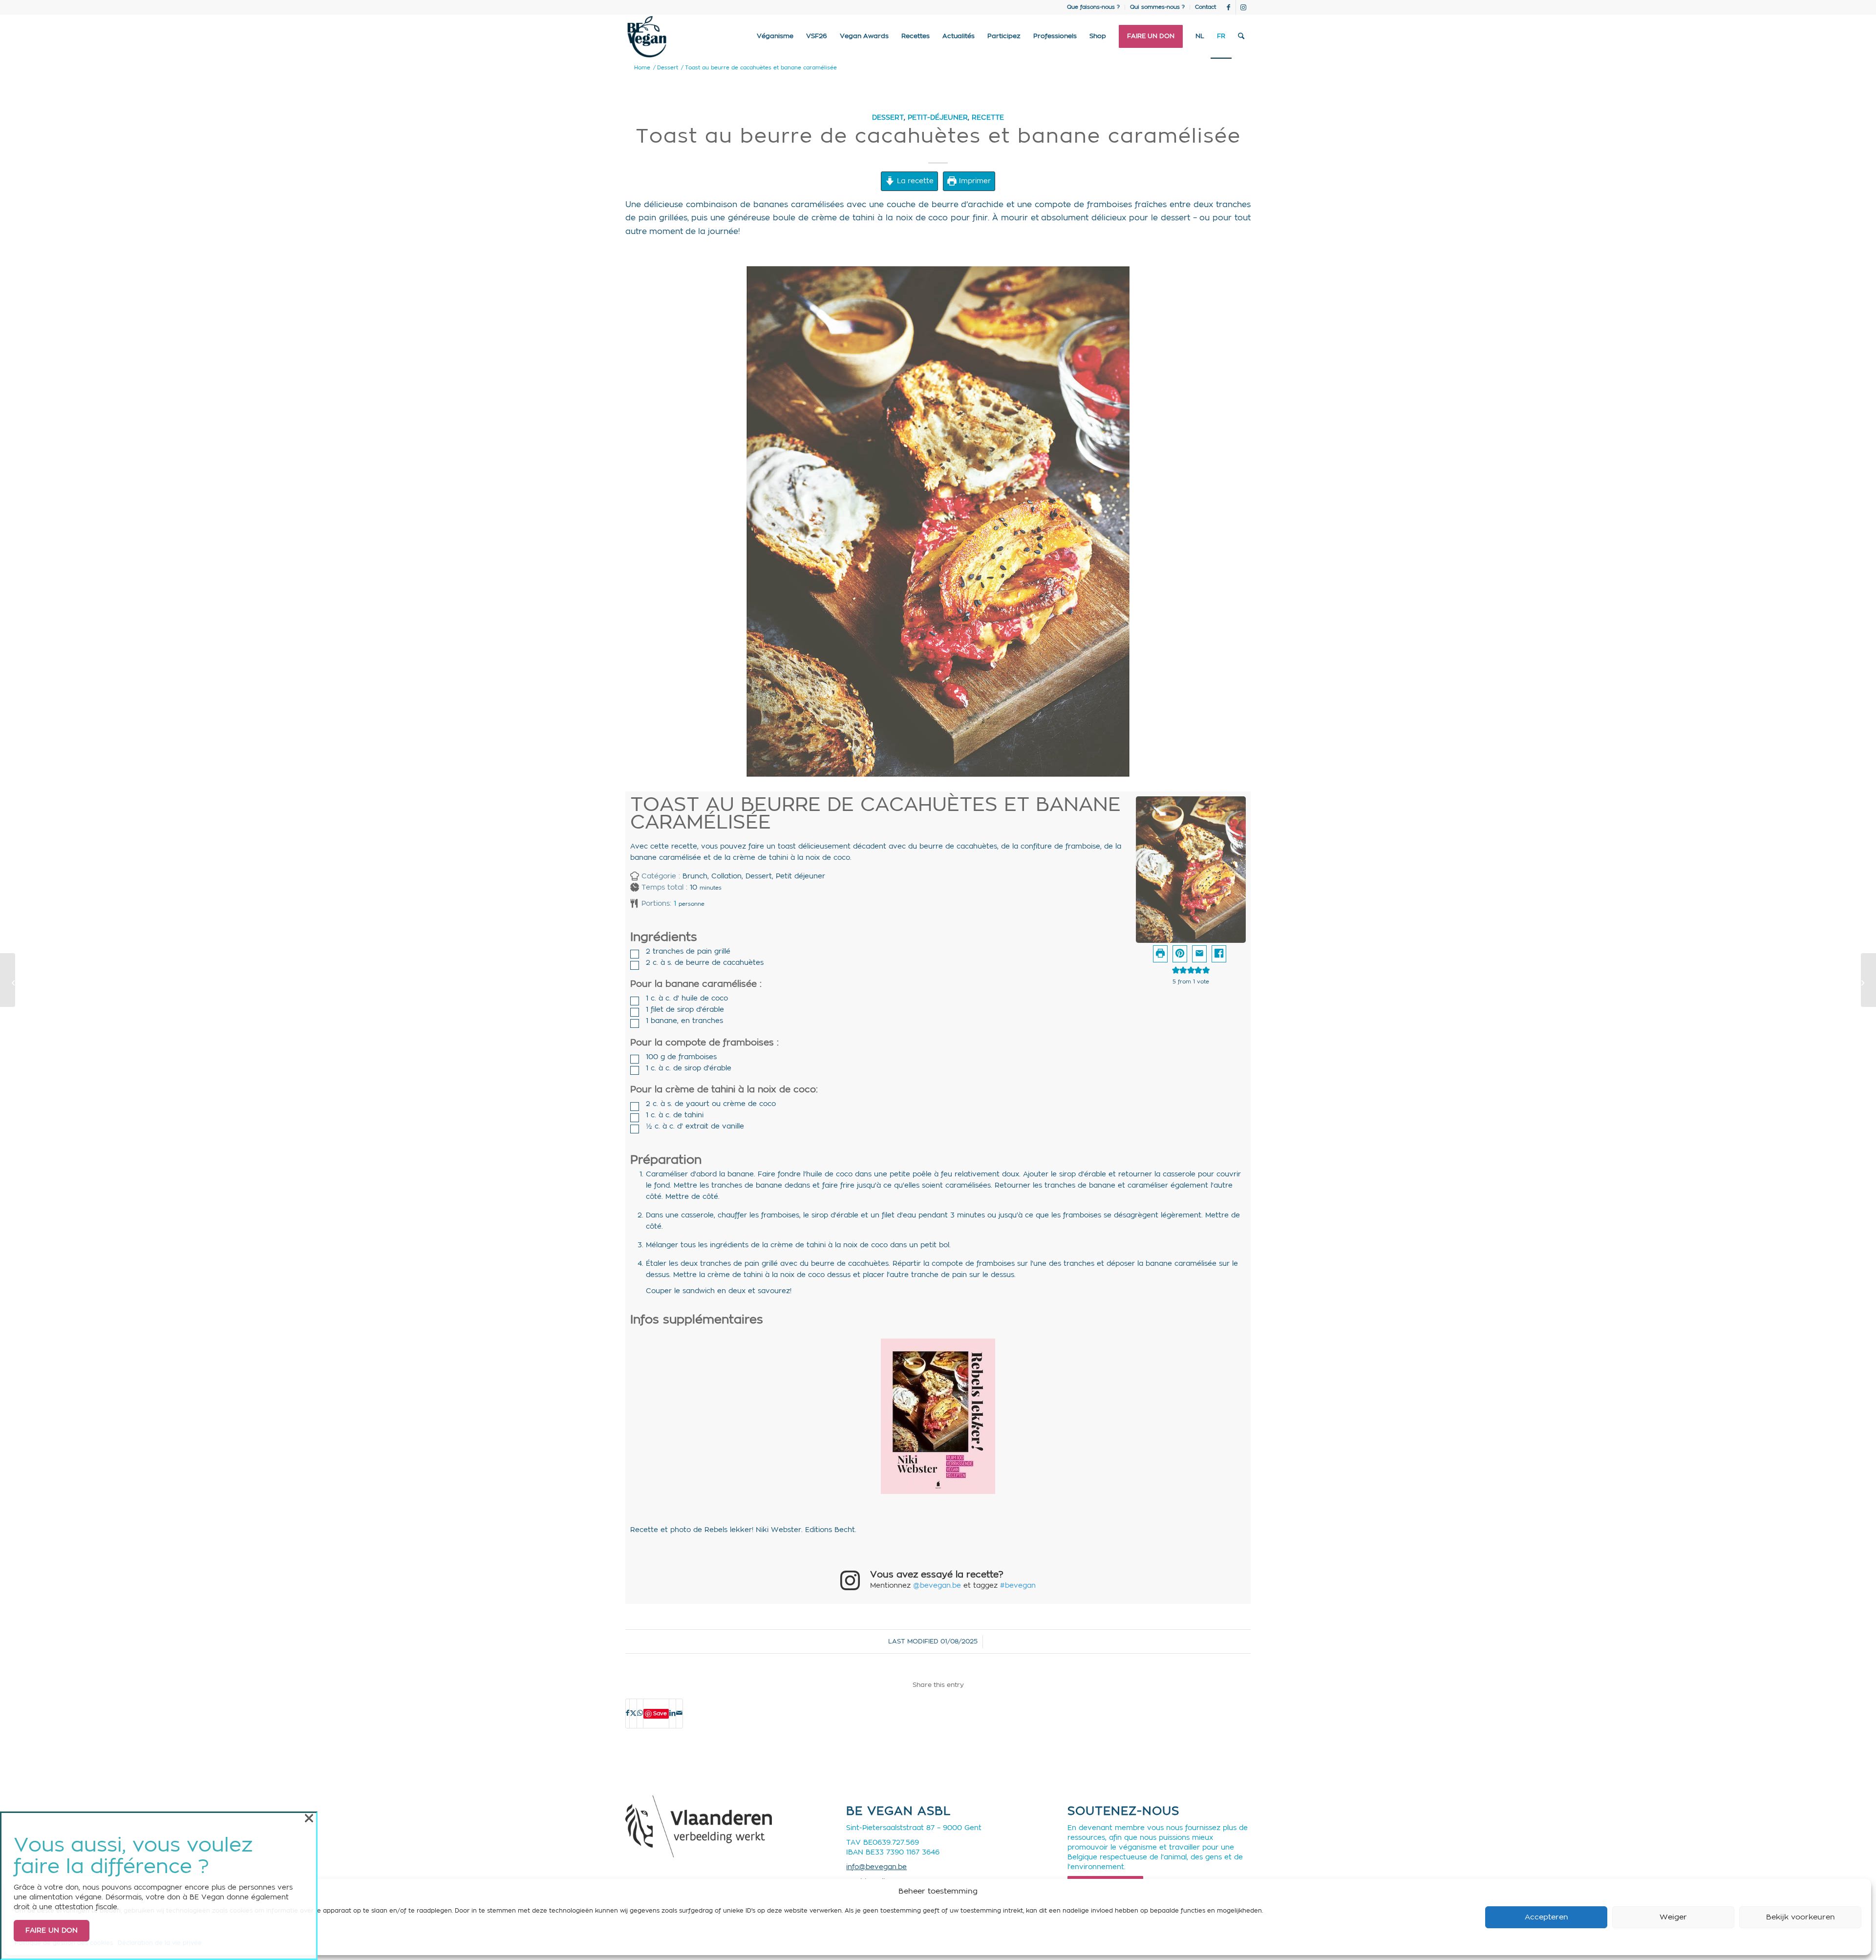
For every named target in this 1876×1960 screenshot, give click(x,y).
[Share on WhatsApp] (640, 1713)
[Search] (1241, 37)
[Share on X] (633, 1713)
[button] (1180, 954)
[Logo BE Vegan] (647, 37)
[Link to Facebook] (1228, 7)
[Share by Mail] (679, 1713)
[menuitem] (1094, 7)
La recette (914, 181)
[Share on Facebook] (1219, 954)
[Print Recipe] (1160, 954)
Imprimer (974, 181)
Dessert (888, 117)
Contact (1205, 7)
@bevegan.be (937, 1586)
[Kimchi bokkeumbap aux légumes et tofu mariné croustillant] (1868, 980)
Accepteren (1546, 1917)
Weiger (1673, 1917)
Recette (988, 117)
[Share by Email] (1199, 954)
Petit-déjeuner (938, 117)
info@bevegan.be (876, 1867)
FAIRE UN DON (52, 1931)
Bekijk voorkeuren (1801, 1917)
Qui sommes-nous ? (1157, 7)
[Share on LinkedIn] (672, 1713)
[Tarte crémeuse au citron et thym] (8, 980)
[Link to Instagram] (1243, 7)
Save (660, 1714)
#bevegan (1018, 1586)
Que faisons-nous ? (1093, 7)
